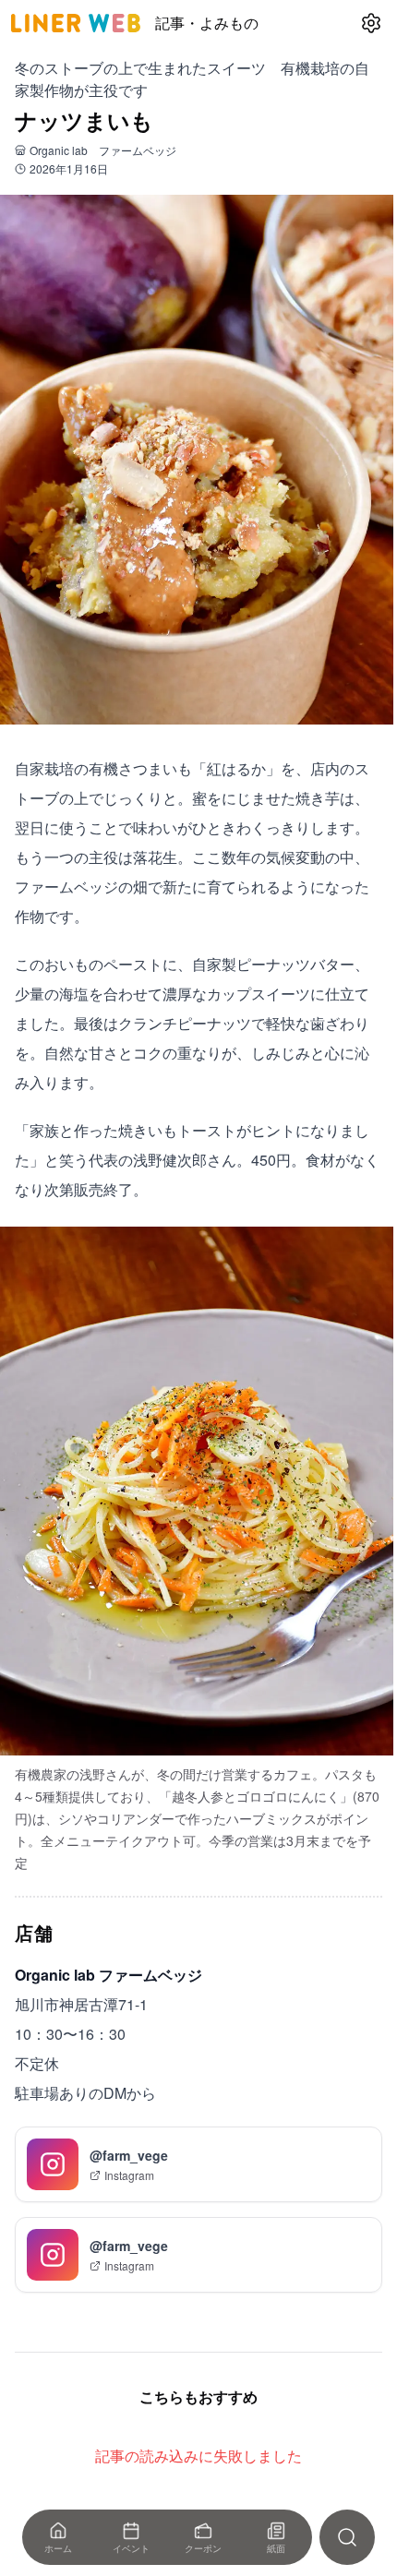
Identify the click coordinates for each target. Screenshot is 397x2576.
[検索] (347, 2537)
